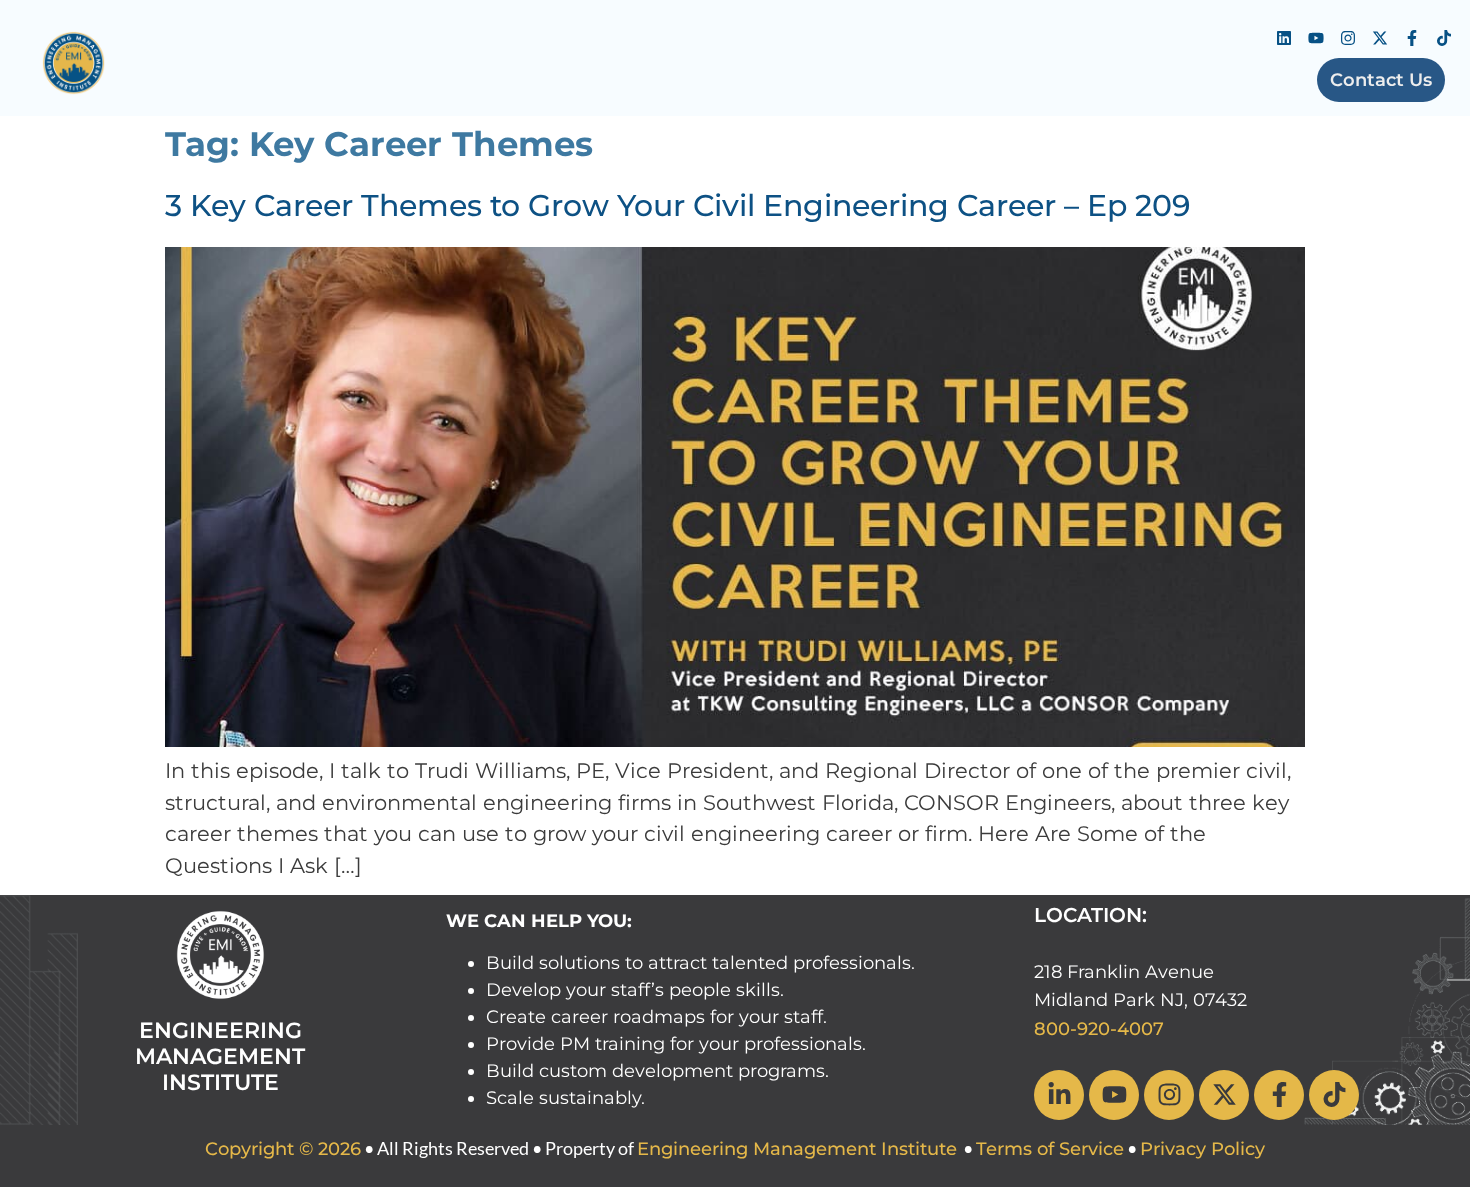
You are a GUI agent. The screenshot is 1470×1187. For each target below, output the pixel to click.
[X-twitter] (1380, 38)
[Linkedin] (1284, 38)
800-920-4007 (1099, 1029)
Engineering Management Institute (797, 1149)
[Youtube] (1316, 38)
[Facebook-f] (1412, 38)
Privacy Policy (1202, 1149)
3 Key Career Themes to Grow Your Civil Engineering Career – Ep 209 (678, 205)
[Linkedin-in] (1059, 1095)
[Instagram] (1348, 38)
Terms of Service (1050, 1149)
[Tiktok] (1444, 38)
